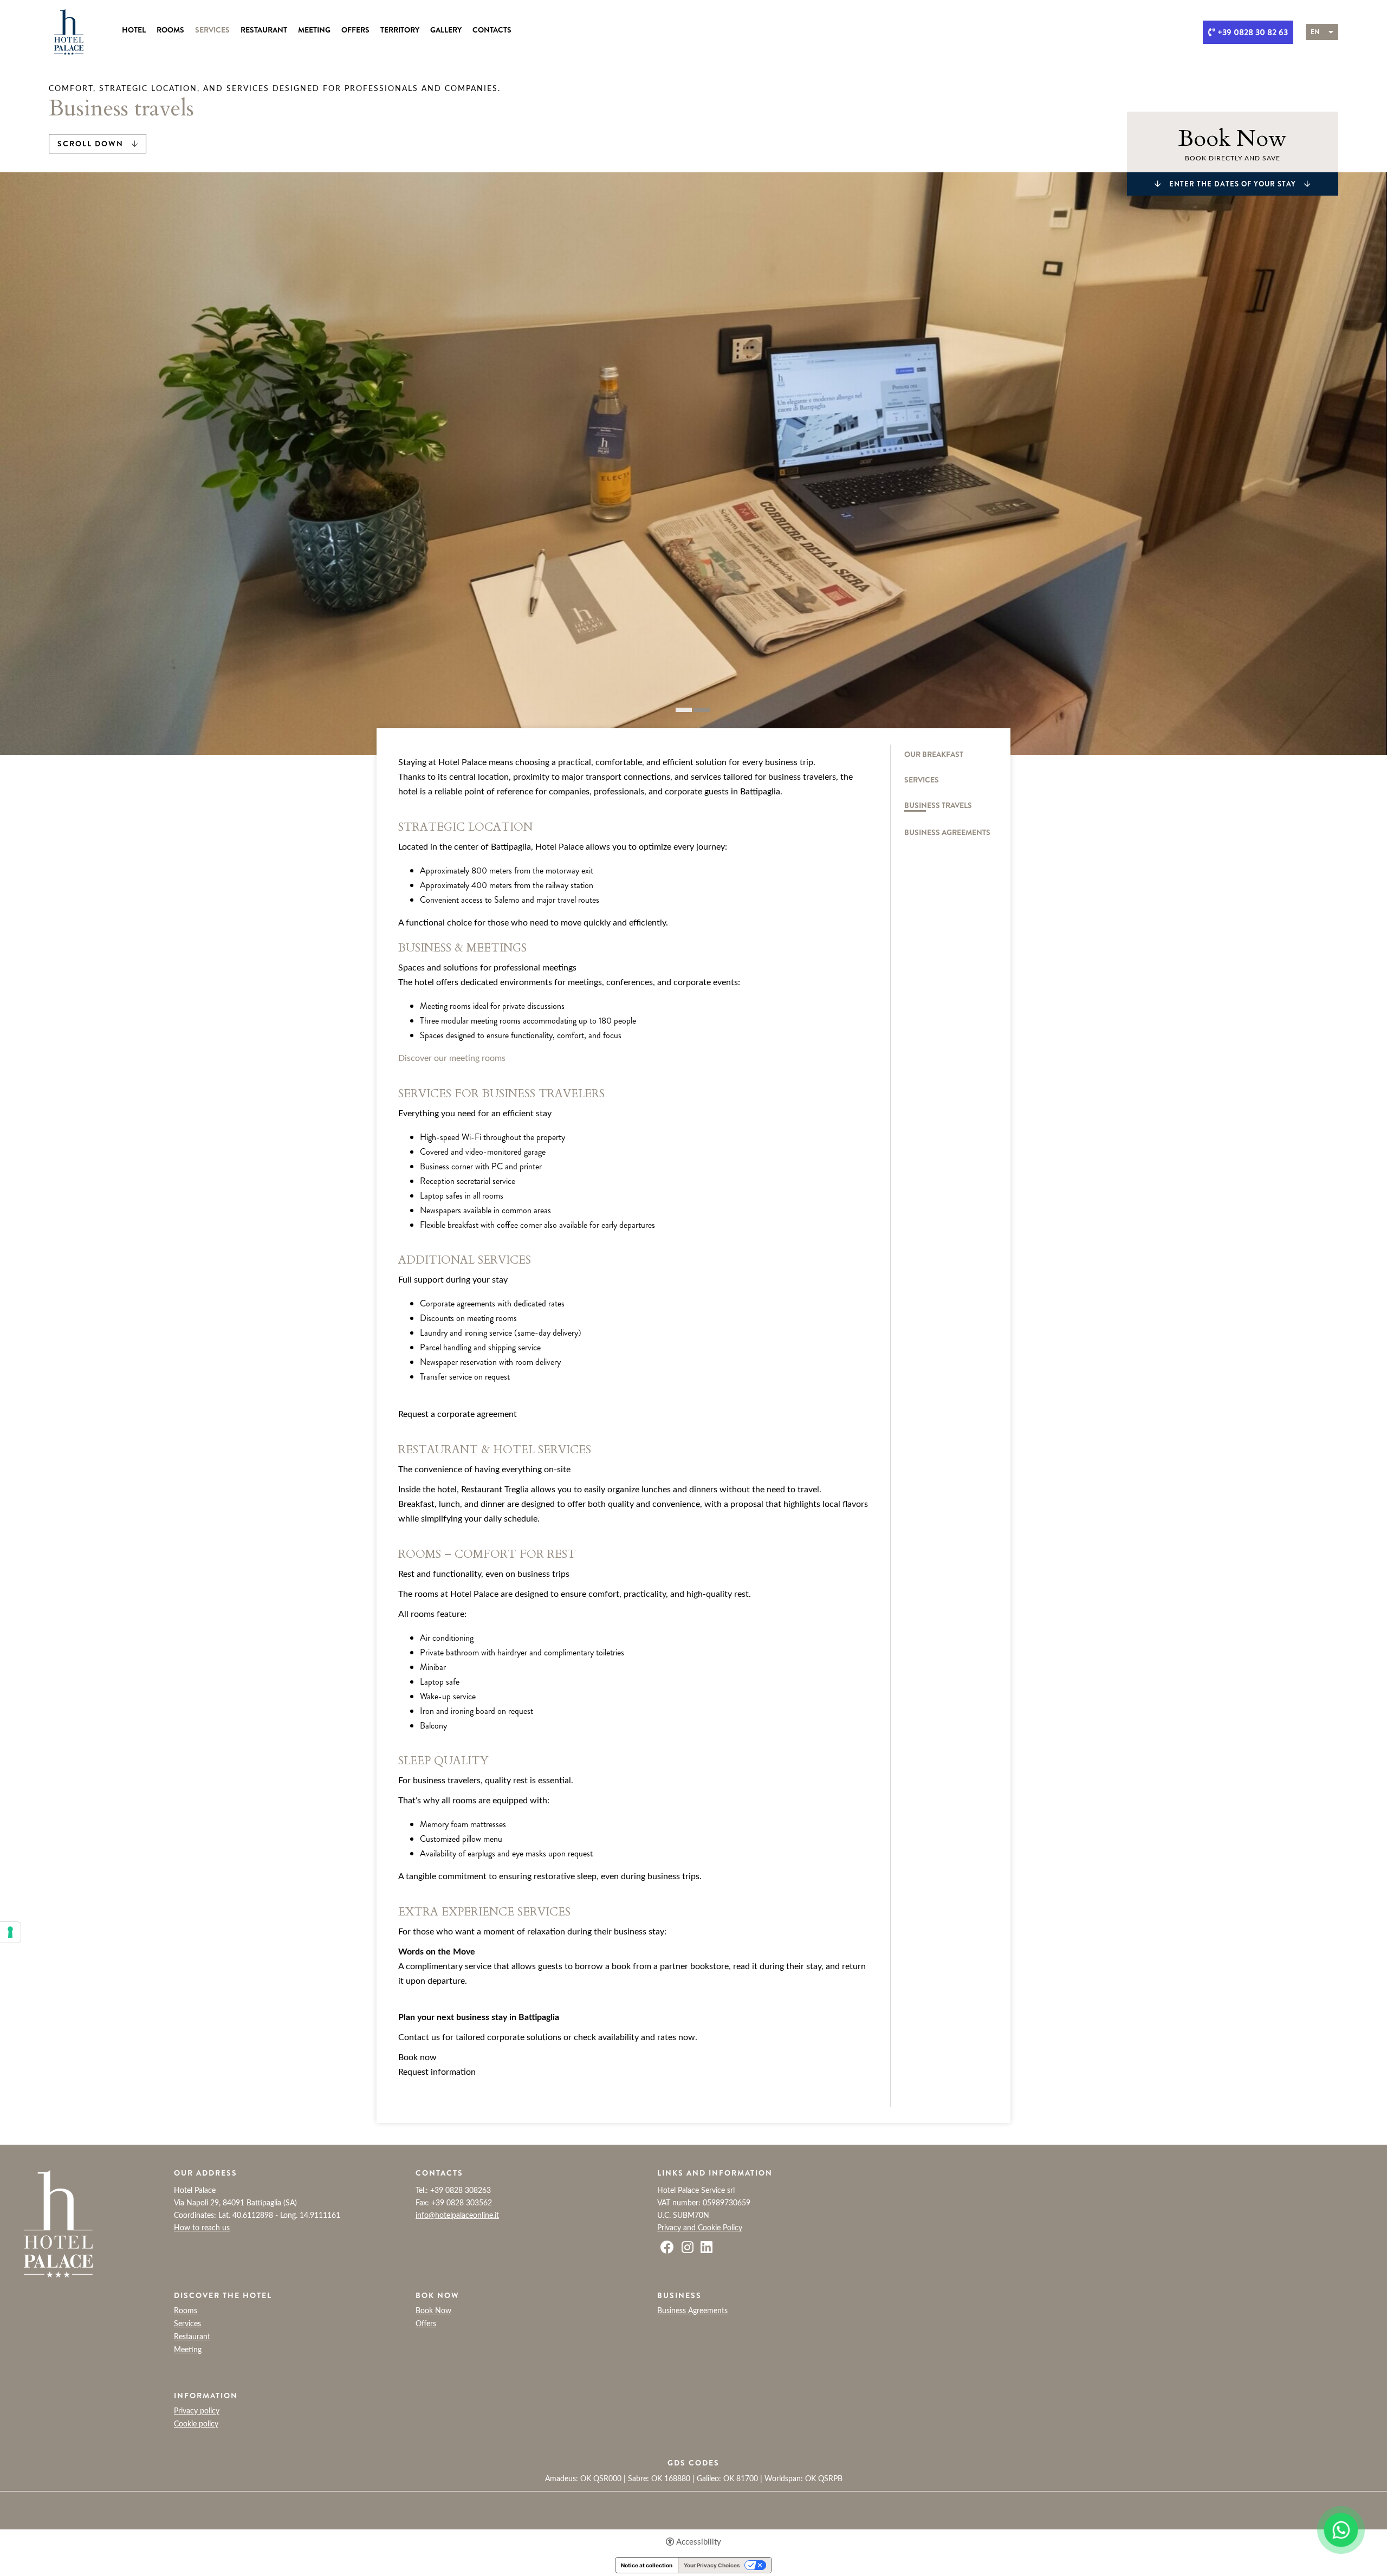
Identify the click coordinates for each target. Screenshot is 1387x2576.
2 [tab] (702, 710)
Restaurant (264, 30)
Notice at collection (647, 2565)
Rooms (170, 30)
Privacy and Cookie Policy (700, 2228)
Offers (355, 30)
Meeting (314, 30)
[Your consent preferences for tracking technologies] (10, 1932)
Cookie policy (196, 2424)
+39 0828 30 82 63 (1253, 32)
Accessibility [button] (699, 2542)
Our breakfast (934, 755)
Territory (400, 30)
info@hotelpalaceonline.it (457, 2216)
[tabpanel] (693, 464)
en (1315, 32)
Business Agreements (947, 833)
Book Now (433, 2311)
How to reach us (202, 2228)
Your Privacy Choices (712, 2565)
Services (212, 30)
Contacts (492, 30)
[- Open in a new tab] (1341, 2530)
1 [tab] (684, 710)
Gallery (446, 30)
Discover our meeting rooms (452, 1058)
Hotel (134, 30)
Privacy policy (197, 2411)
